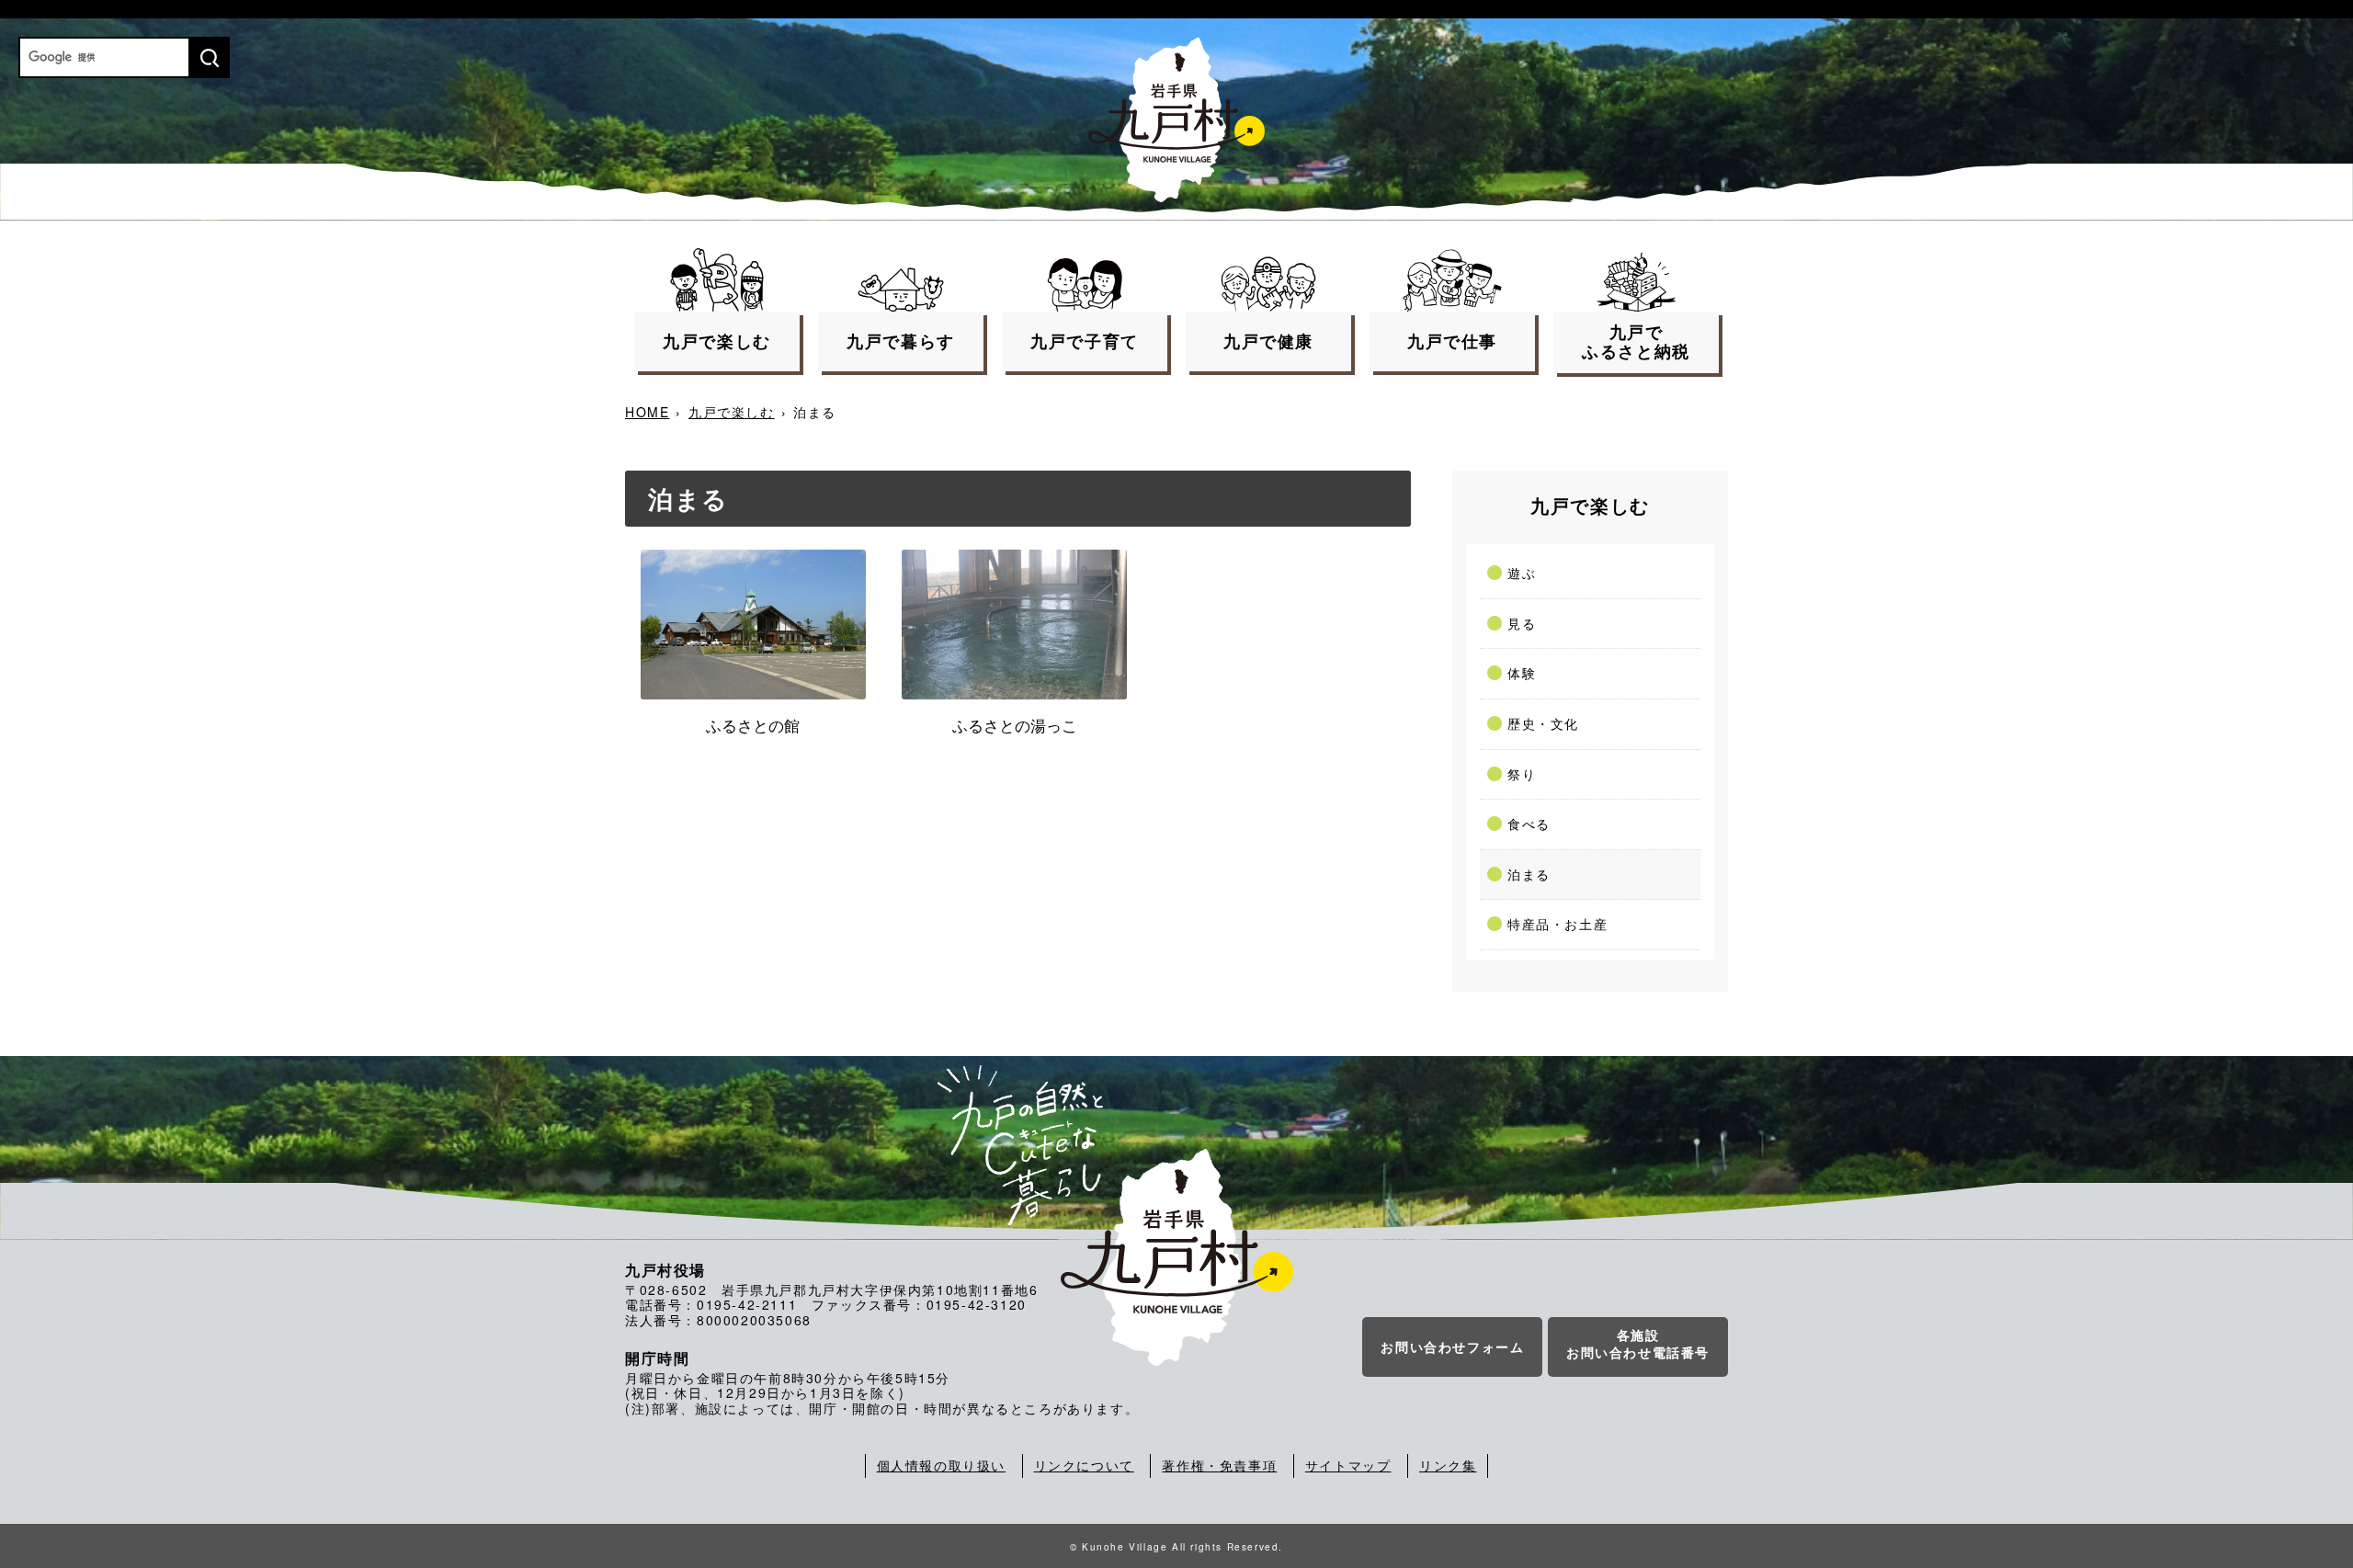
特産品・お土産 (1557, 924)
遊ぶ (1522, 573)
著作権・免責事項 (1219, 1465)
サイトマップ (1348, 1465)
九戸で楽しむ (732, 412)
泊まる (1529, 874)
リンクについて (1084, 1465)
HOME (647, 412)
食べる (1529, 824)
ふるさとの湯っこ (1015, 725)
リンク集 (1448, 1465)
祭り (1522, 774)
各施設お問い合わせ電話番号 (1638, 1344)
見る (1522, 623)
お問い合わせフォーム (1452, 1346)
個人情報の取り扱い (941, 1465)
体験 (1522, 673)
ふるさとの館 (753, 725)
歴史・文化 (1543, 723)
